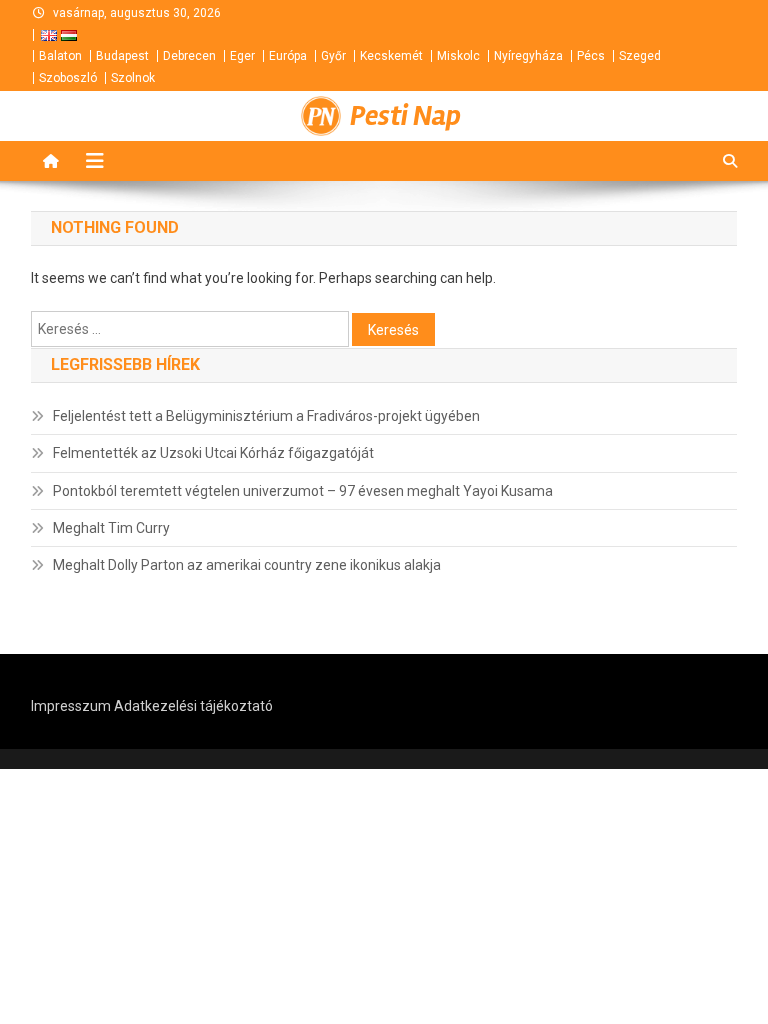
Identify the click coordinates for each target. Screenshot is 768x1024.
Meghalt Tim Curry (111, 528)
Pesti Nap (405, 116)
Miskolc (458, 56)
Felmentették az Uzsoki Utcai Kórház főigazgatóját (213, 453)
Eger (242, 56)
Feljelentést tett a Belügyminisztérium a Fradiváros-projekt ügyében (266, 416)
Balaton (60, 56)
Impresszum (71, 706)
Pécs (591, 56)
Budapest (122, 56)
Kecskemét (391, 56)
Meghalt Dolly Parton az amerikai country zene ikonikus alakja (247, 565)
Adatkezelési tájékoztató (193, 706)
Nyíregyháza (528, 56)
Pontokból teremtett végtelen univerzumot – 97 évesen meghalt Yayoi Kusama (303, 491)
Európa (288, 56)
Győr (333, 56)
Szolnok (133, 78)
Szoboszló (68, 78)
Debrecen (189, 56)
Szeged (640, 56)
